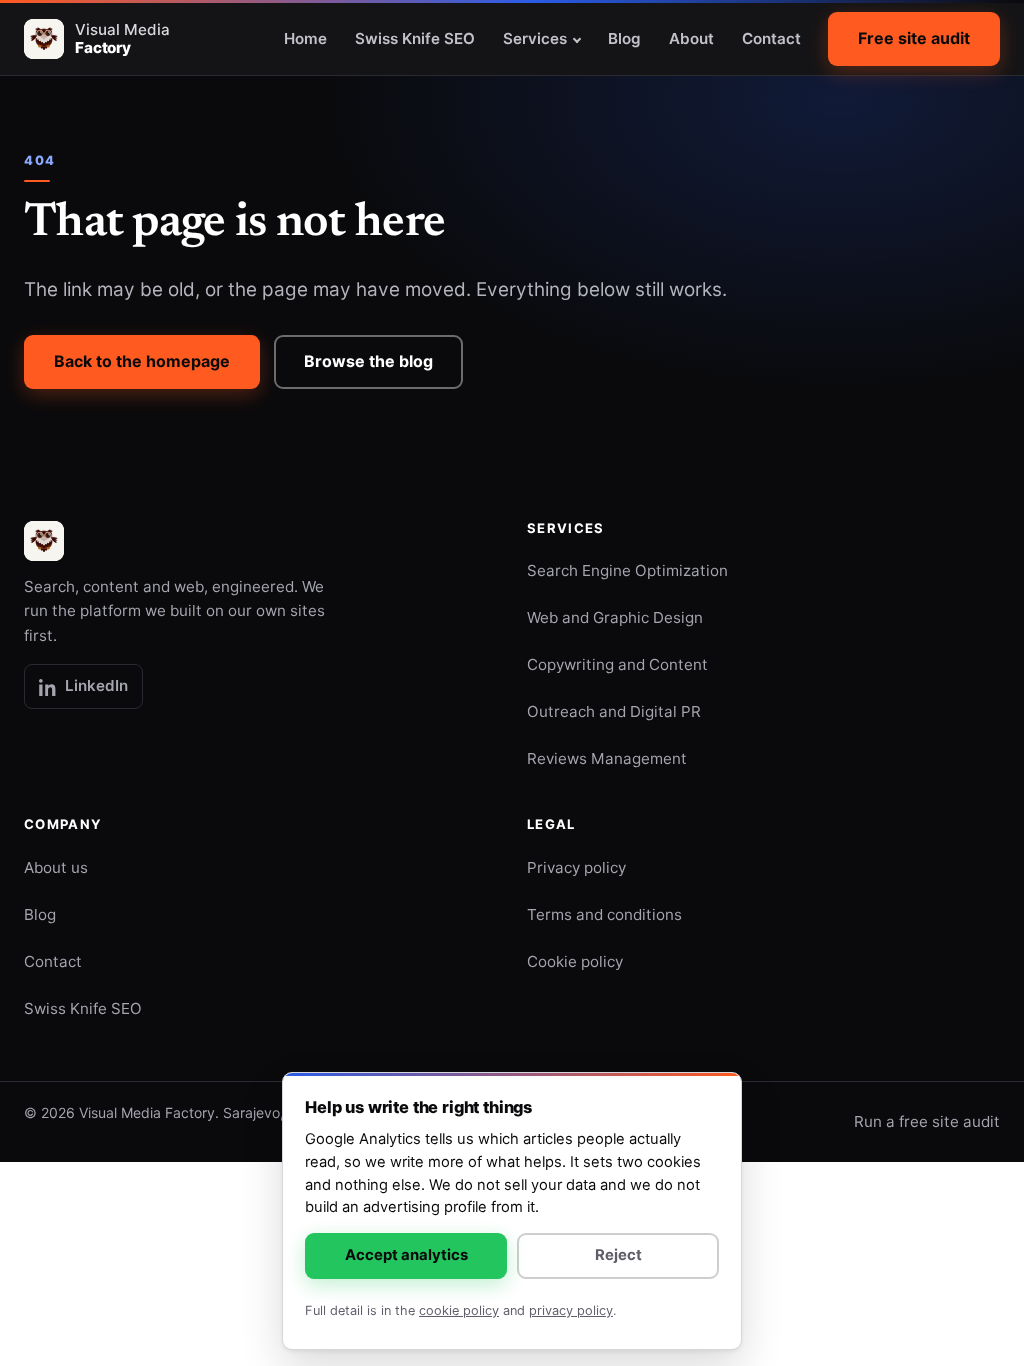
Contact (771, 38)
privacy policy (571, 1310)
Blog (624, 38)
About (691, 38)
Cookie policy (575, 961)
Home (305, 38)
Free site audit (914, 38)
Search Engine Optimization (627, 570)
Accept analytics (406, 1255)
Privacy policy (576, 867)
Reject (618, 1255)
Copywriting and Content (617, 664)
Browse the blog (368, 361)
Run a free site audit (927, 1121)
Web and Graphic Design (615, 617)
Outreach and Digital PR (614, 711)
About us (56, 867)
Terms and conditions (604, 914)
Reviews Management (607, 758)
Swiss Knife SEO (415, 38)
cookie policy (459, 1310)
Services (535, 38)
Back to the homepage (142, 361)
